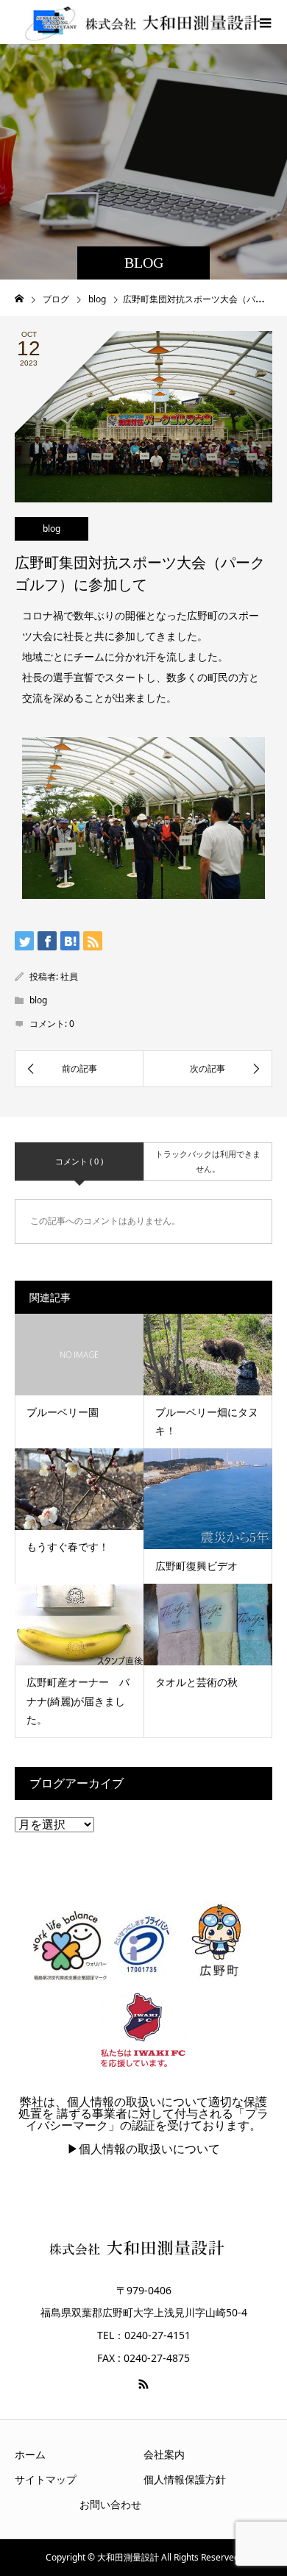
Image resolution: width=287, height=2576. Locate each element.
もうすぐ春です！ (68, 1547)
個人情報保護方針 (185, 2479)
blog (52, 529)
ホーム (30, 2454)
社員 (69, 976)
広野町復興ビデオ (196, 1566)
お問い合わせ (110, 2504)
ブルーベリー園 (63, 1412)
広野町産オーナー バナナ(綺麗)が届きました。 (78, 1700)
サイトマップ (46, 2479)
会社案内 (164, 2454)
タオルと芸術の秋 (196, 1682)
